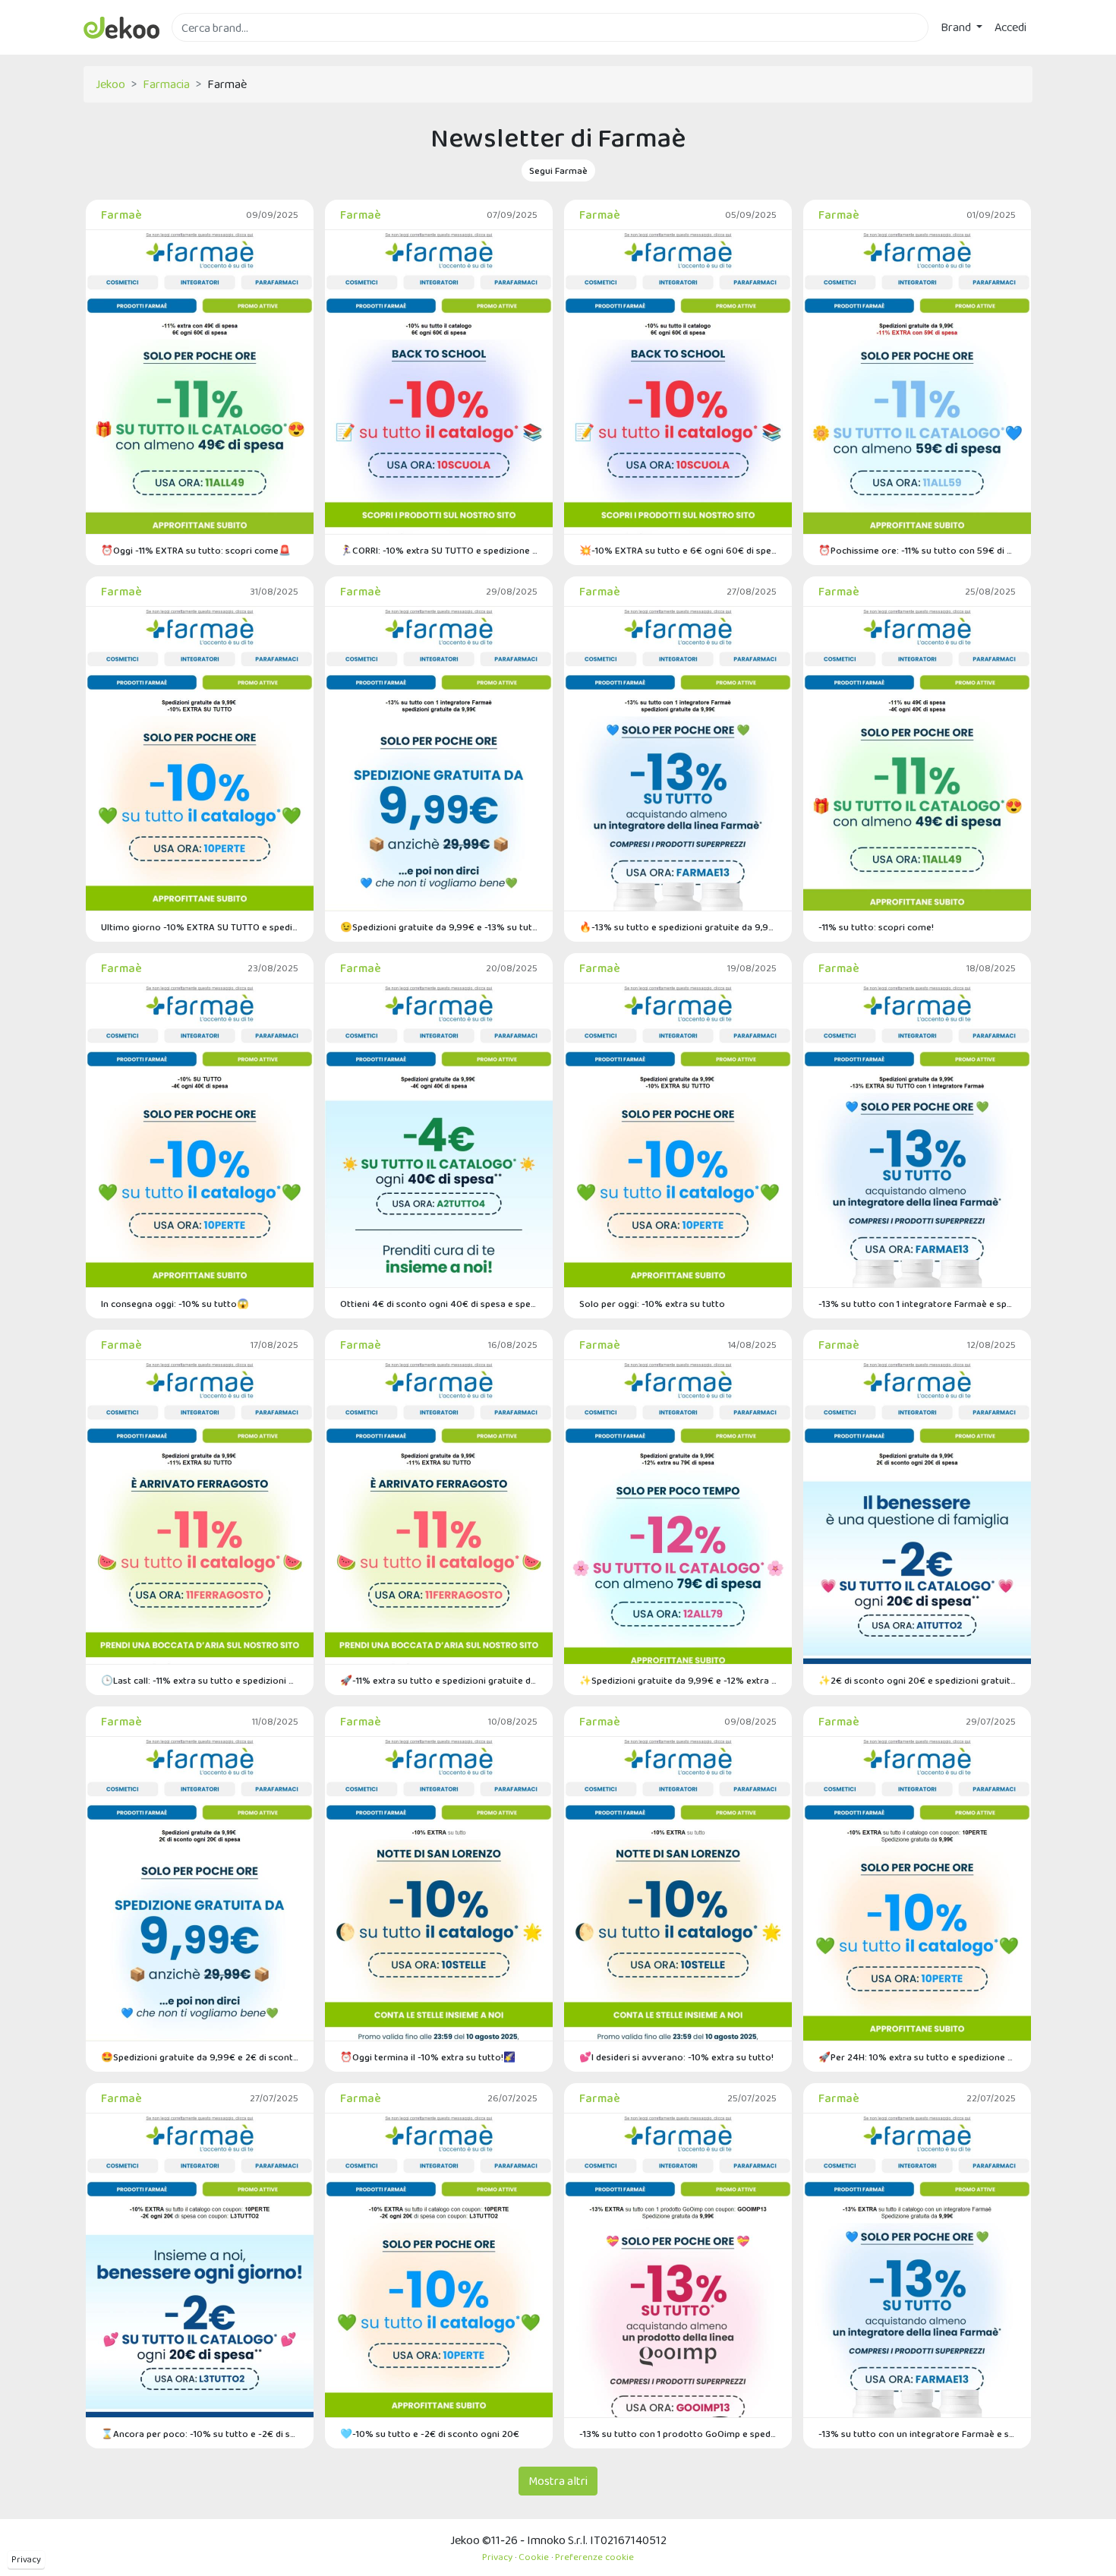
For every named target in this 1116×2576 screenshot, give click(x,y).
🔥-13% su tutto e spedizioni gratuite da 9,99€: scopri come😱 (678, 927)
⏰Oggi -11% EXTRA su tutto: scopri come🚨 (196, 550)
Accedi (1010, 27)
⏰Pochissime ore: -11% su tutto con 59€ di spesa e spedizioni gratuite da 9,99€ (917, 550)
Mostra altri (558, 2481)
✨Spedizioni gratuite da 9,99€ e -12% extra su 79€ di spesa (678, 1680)
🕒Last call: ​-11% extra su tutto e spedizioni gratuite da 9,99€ (200, 1680)
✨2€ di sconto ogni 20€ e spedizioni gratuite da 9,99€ (917, 1680)
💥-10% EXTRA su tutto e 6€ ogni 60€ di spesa (678, 550)
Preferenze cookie (594, 2557)
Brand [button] (957, 27)
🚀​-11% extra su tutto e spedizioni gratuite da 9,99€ (439, 1680)
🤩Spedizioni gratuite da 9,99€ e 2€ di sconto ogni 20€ (200, 2057)
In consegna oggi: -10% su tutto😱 (175, 1304)
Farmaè (121, 215)
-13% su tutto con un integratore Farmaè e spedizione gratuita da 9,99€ (917, 2434)
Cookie (534, 2557)
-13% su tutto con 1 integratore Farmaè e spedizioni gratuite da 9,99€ (917, 1304)
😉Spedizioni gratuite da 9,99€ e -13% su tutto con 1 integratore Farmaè (439, 927)
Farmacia (166, 84)
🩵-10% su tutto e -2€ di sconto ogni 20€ (430, 2434)
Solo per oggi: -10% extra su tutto (652, 1304)
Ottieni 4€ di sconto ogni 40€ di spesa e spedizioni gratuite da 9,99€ (439, 1304)
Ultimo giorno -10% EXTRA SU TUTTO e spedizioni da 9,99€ (200, 927)
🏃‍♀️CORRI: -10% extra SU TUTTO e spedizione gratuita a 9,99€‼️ (439, 550)
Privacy (26, 2559)
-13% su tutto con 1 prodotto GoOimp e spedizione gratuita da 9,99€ (678, 2434)
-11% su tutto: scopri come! (876, 927)
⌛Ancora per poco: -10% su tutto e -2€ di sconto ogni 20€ (200, 2434)
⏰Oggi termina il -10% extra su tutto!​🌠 (428, 2057)
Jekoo (110, 84)
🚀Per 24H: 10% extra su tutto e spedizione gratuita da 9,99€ (917, 2057)
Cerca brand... (205, 51)
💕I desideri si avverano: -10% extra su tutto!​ (676, 2057)
